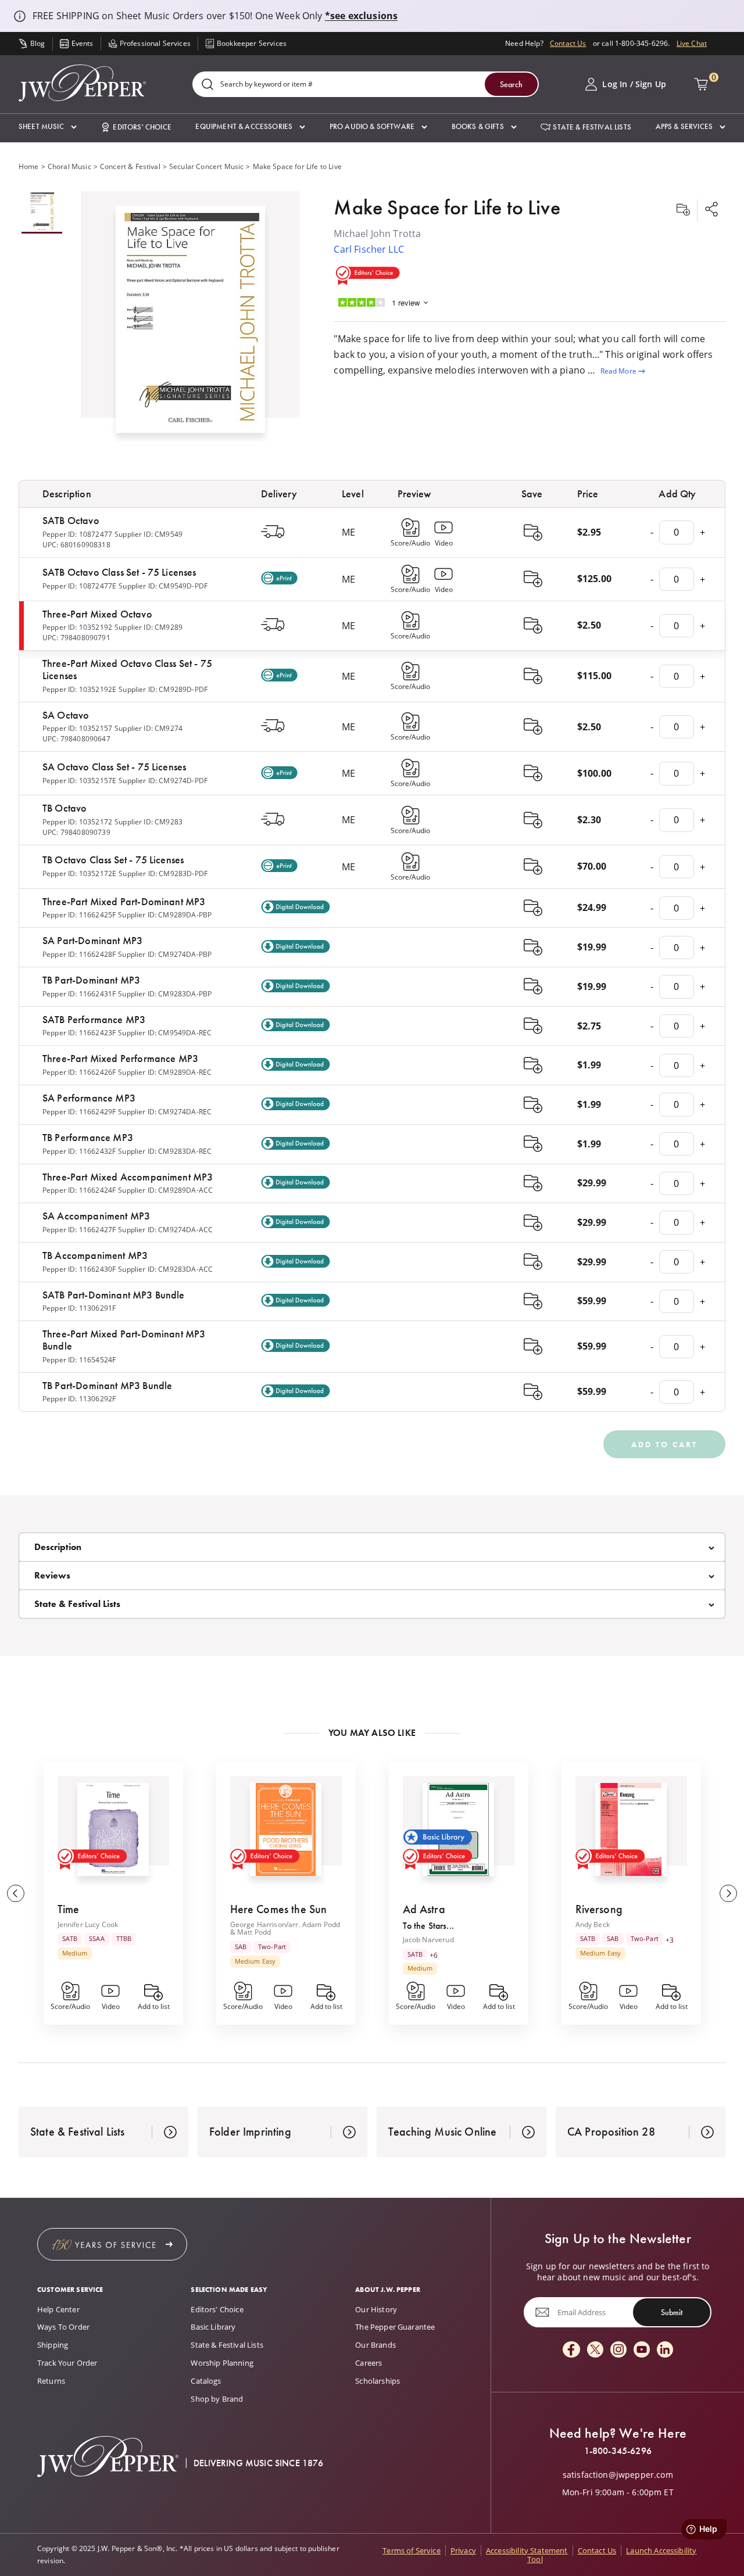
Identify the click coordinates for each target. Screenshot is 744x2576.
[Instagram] (618, 2350)
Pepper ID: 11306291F (79, 1308)
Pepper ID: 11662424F (79, 1190)
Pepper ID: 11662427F (79, 1230)
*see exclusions (361, 16)
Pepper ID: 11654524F (79, 1360)
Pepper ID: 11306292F (79, 1399)
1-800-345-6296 (618, 2451)
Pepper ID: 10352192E (79, 689)
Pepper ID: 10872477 (77, 534)
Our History (376, 2309)
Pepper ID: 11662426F (79, 1072)
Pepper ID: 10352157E (79, 781)
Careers (369, 2363)
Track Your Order (67, 2363)
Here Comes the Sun (279, 1909)
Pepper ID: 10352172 (77, 822)
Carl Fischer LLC (369, 249)
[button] (48, 127)
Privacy (463, 2550)
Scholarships (378, 2381)
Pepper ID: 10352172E (79, 873)
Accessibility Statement (527, 2550)
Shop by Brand (217, 2399)
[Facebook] (571, 2350)
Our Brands (375, 2345)
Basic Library (213, 2327)
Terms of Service (412, 2550)
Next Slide (728, 1893)
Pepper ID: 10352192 (77, 627)
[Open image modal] (190, 324)
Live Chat (692, 43)
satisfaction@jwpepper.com (618, 2475)
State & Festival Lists (227, 2345)
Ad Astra (424, 1909)
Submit (672, 2312)
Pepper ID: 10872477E (79, 586)
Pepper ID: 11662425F (79, 915)
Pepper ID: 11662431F (79, 994)
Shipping (53, 2345)
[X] (595, 2350)
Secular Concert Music (206, 166)
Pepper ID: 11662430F (79, 1269)
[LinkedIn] (665, 2350)
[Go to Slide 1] (42, 212)
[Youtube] (642, 2350)
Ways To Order (63, 2327)
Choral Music (69, 166)
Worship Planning (222, 2363)
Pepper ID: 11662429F (79, 1112)
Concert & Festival (130, 166)
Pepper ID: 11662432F (79, 1151)
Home (29, 166)
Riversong (599, 1909)
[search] (208, 85)
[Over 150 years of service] (112, 2244)
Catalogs (206, 2381)
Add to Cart (664, 1444)
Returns (51, 2381)
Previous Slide (16, 1893)
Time (69, 1909)
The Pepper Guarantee (395, 2327)
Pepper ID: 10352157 (77, 728)
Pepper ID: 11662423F (79, 1033)
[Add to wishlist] (683, 210)
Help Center (58, 2309)
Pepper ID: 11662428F (79, 954)
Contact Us (568, 43)
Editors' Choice (217, 2309)
